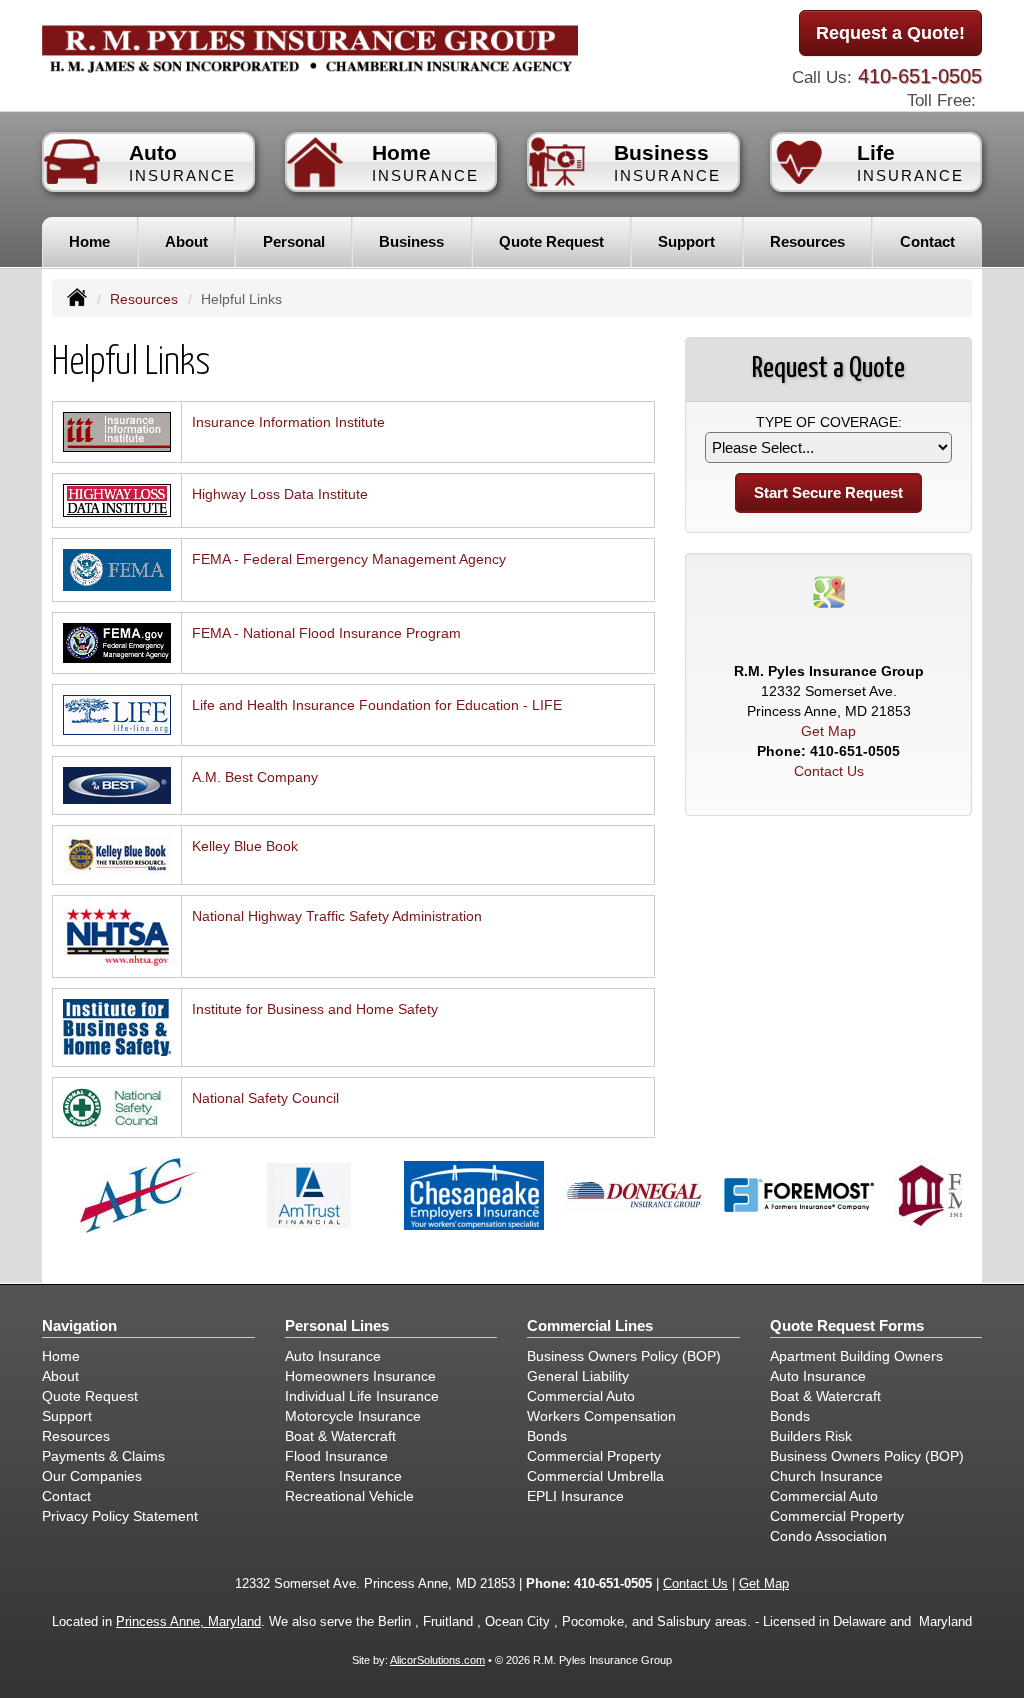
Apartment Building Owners (856, 1356)
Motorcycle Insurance (353, 1416)
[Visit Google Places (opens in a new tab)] (829, 591)
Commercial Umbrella (595, 1476)
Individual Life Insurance (362, 1396)
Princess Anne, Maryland (188, 1622)
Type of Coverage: (829, 422)
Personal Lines (337, 1325)
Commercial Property (594, 1456)
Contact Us (829, 771)
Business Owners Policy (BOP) (624, 1356)
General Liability (578, 1376)
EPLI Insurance (575, 1496)
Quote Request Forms (847, 1325)
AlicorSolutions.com (437, 1660)
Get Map (828, 731)
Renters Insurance (343, 1476)
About (186, 241)
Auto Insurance (333, 1356)
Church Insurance (826, 1476)
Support (67, 1416)
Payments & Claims (103, 1456)
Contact (927, 241)
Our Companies (92, 1476)
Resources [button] (807, 241)
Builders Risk (811, 1436)
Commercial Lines (590, 1325)
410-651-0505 (920, 76)
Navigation (79, 1325)
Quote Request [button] (551, 241)
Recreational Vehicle (349, 1496)
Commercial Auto (581, 1396)
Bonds (547, 1436)
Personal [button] (294, 241)
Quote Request (90, 1396)
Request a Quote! (890, 33)
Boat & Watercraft (340, 1436)
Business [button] (411, 241)
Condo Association (828, 1536)
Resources (144, 299)
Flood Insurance (336, 1456)
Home (89, 241)
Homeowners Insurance (360, 1376)
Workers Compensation (601, 1416)
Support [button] (686, 241)
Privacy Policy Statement (120, 1516)
